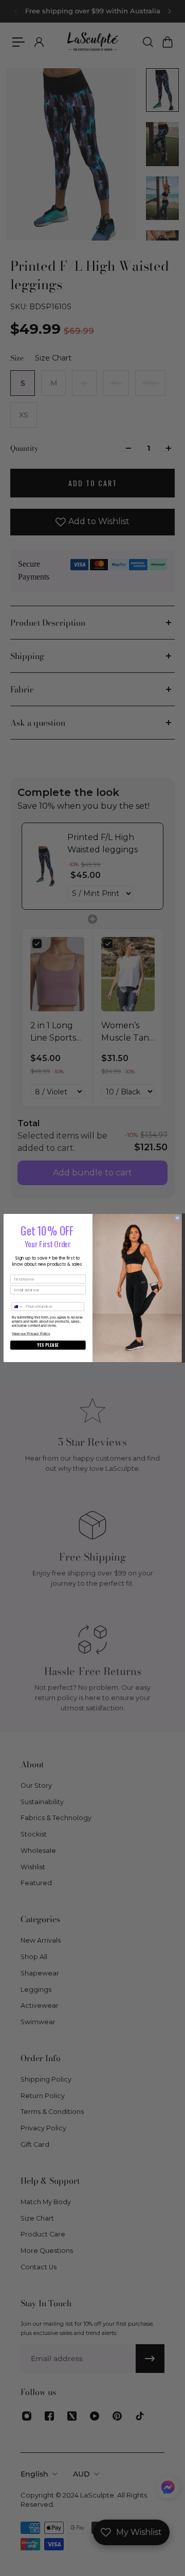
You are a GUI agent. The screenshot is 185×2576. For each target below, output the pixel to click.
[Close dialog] (178, 1218)
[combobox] (18, 1307)
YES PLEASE (48, 1345)
